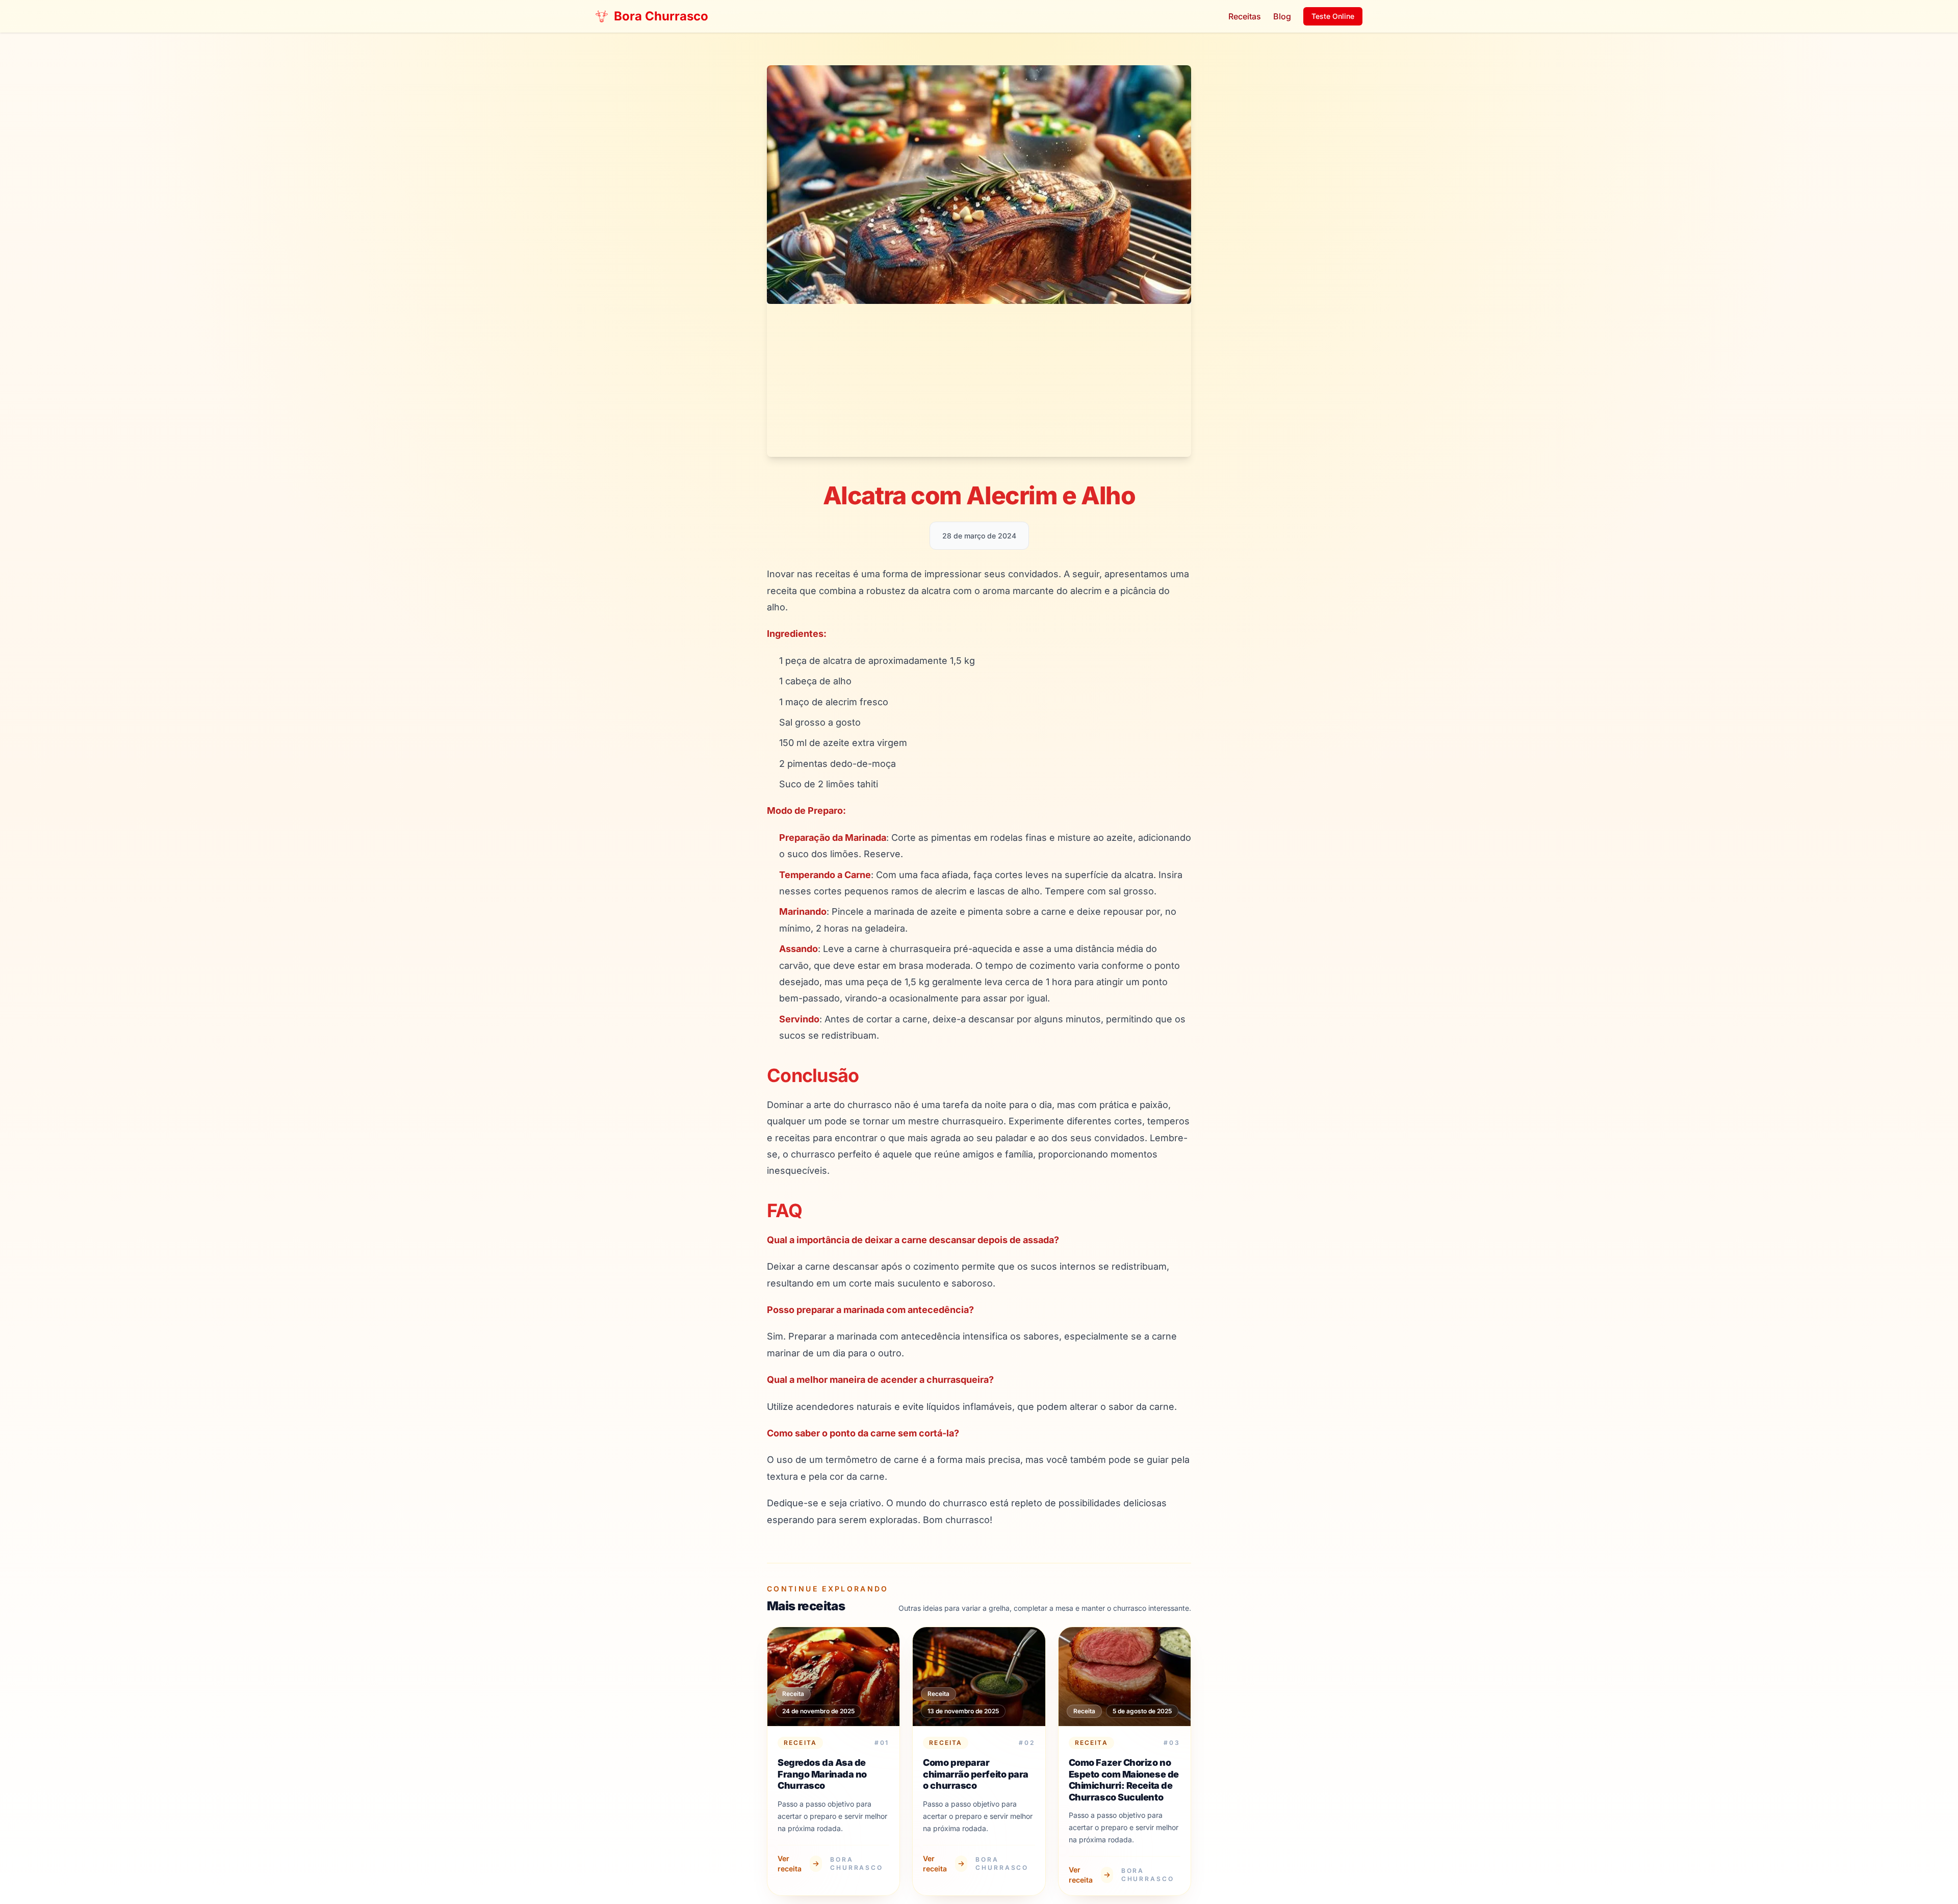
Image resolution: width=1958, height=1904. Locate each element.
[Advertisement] (979, 380)
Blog (1282, 16)
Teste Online (1333, 16)
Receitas (1245, 16)
